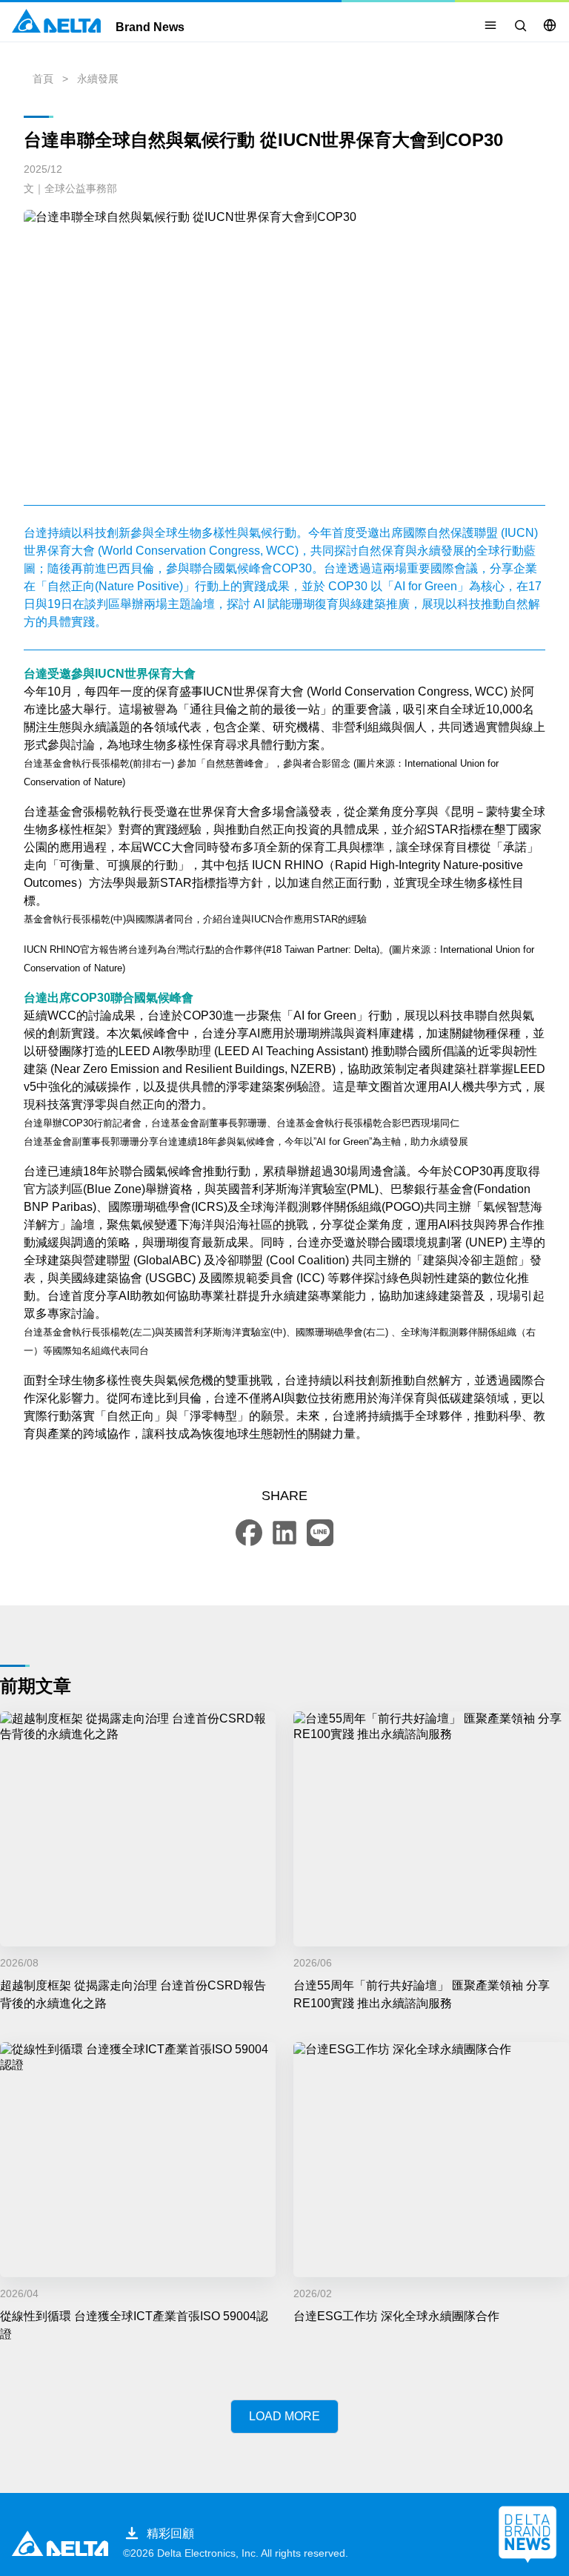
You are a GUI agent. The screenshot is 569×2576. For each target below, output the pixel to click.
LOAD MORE (284, 2416)
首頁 (43, 79)
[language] (550, 25)
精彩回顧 (170, 2533)
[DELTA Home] (56, 21)
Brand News (150, 27)
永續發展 (98, 79)
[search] (520, 25)
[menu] (490, 25)
